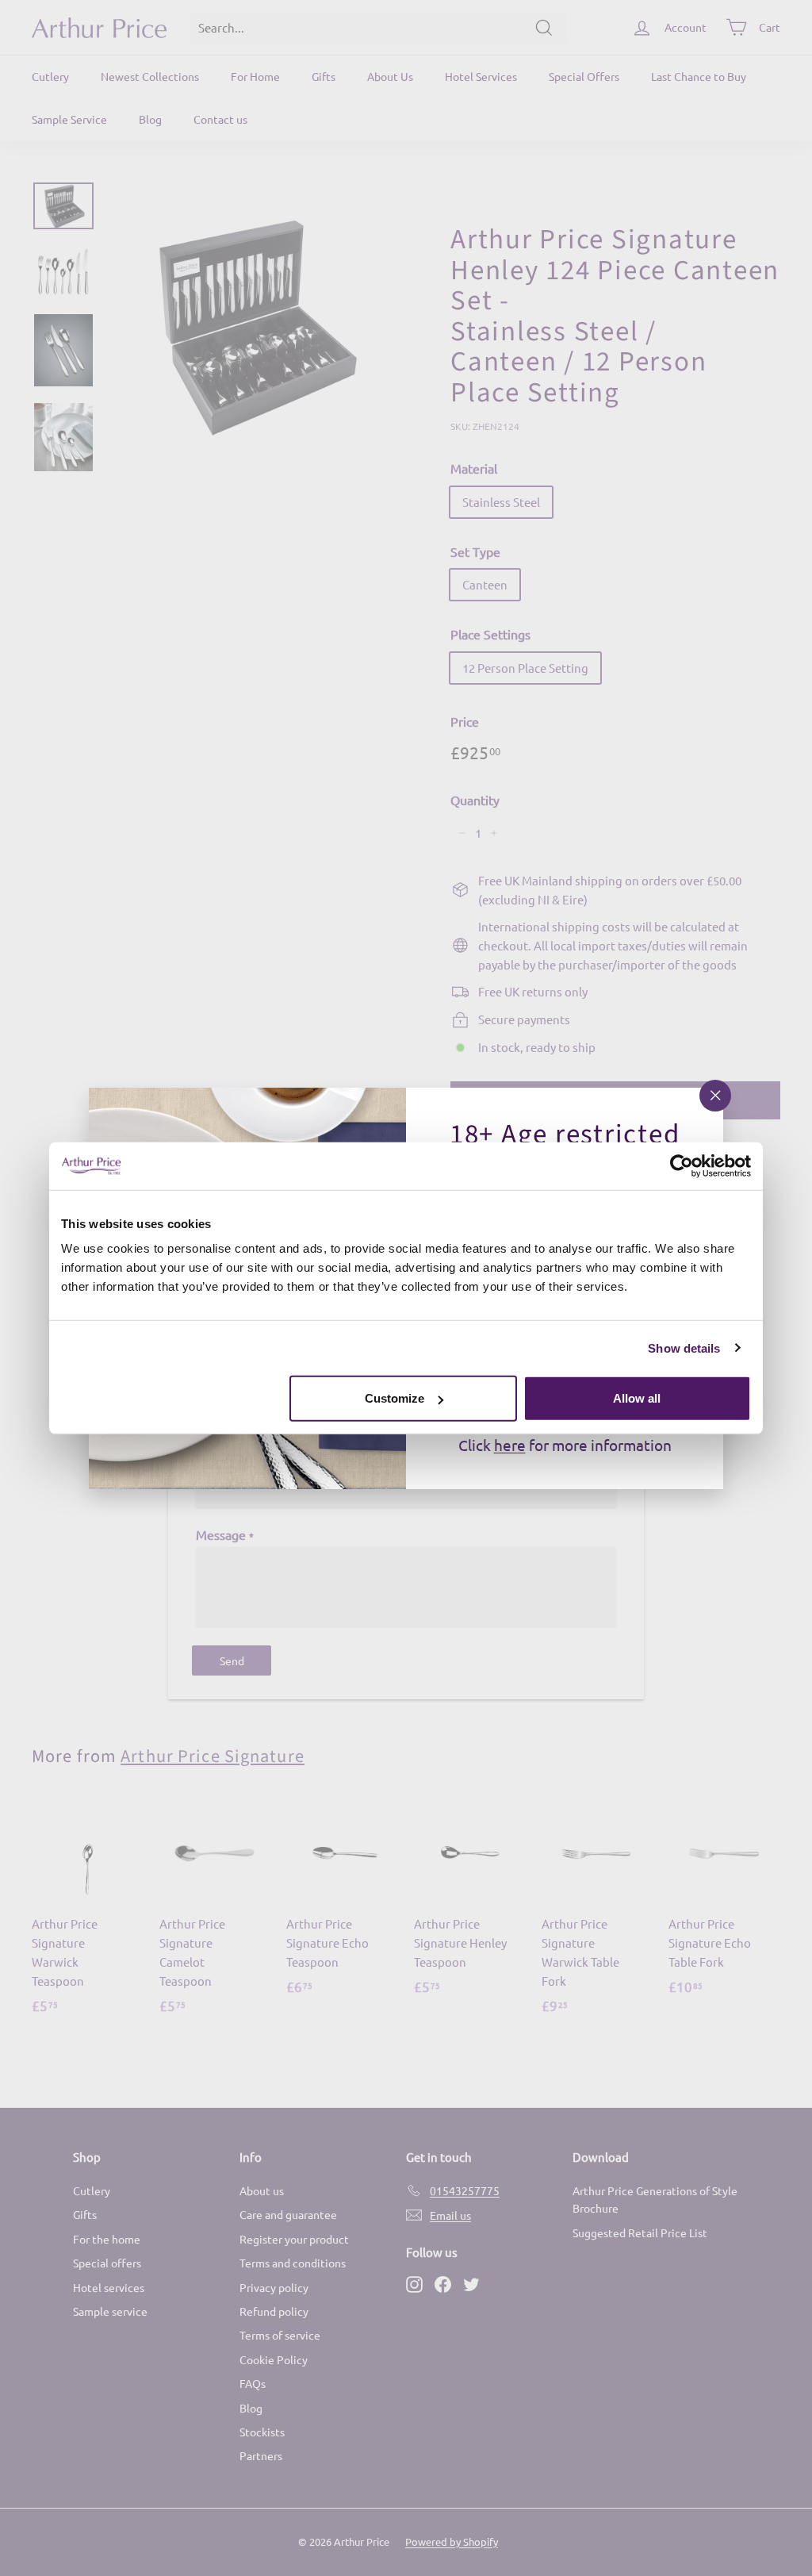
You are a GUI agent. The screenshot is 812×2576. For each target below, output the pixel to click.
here (510, 1445)
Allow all (637, 1398)
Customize (395, 1398)
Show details (684, 1348)
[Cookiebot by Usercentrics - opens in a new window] (682, 1165)
